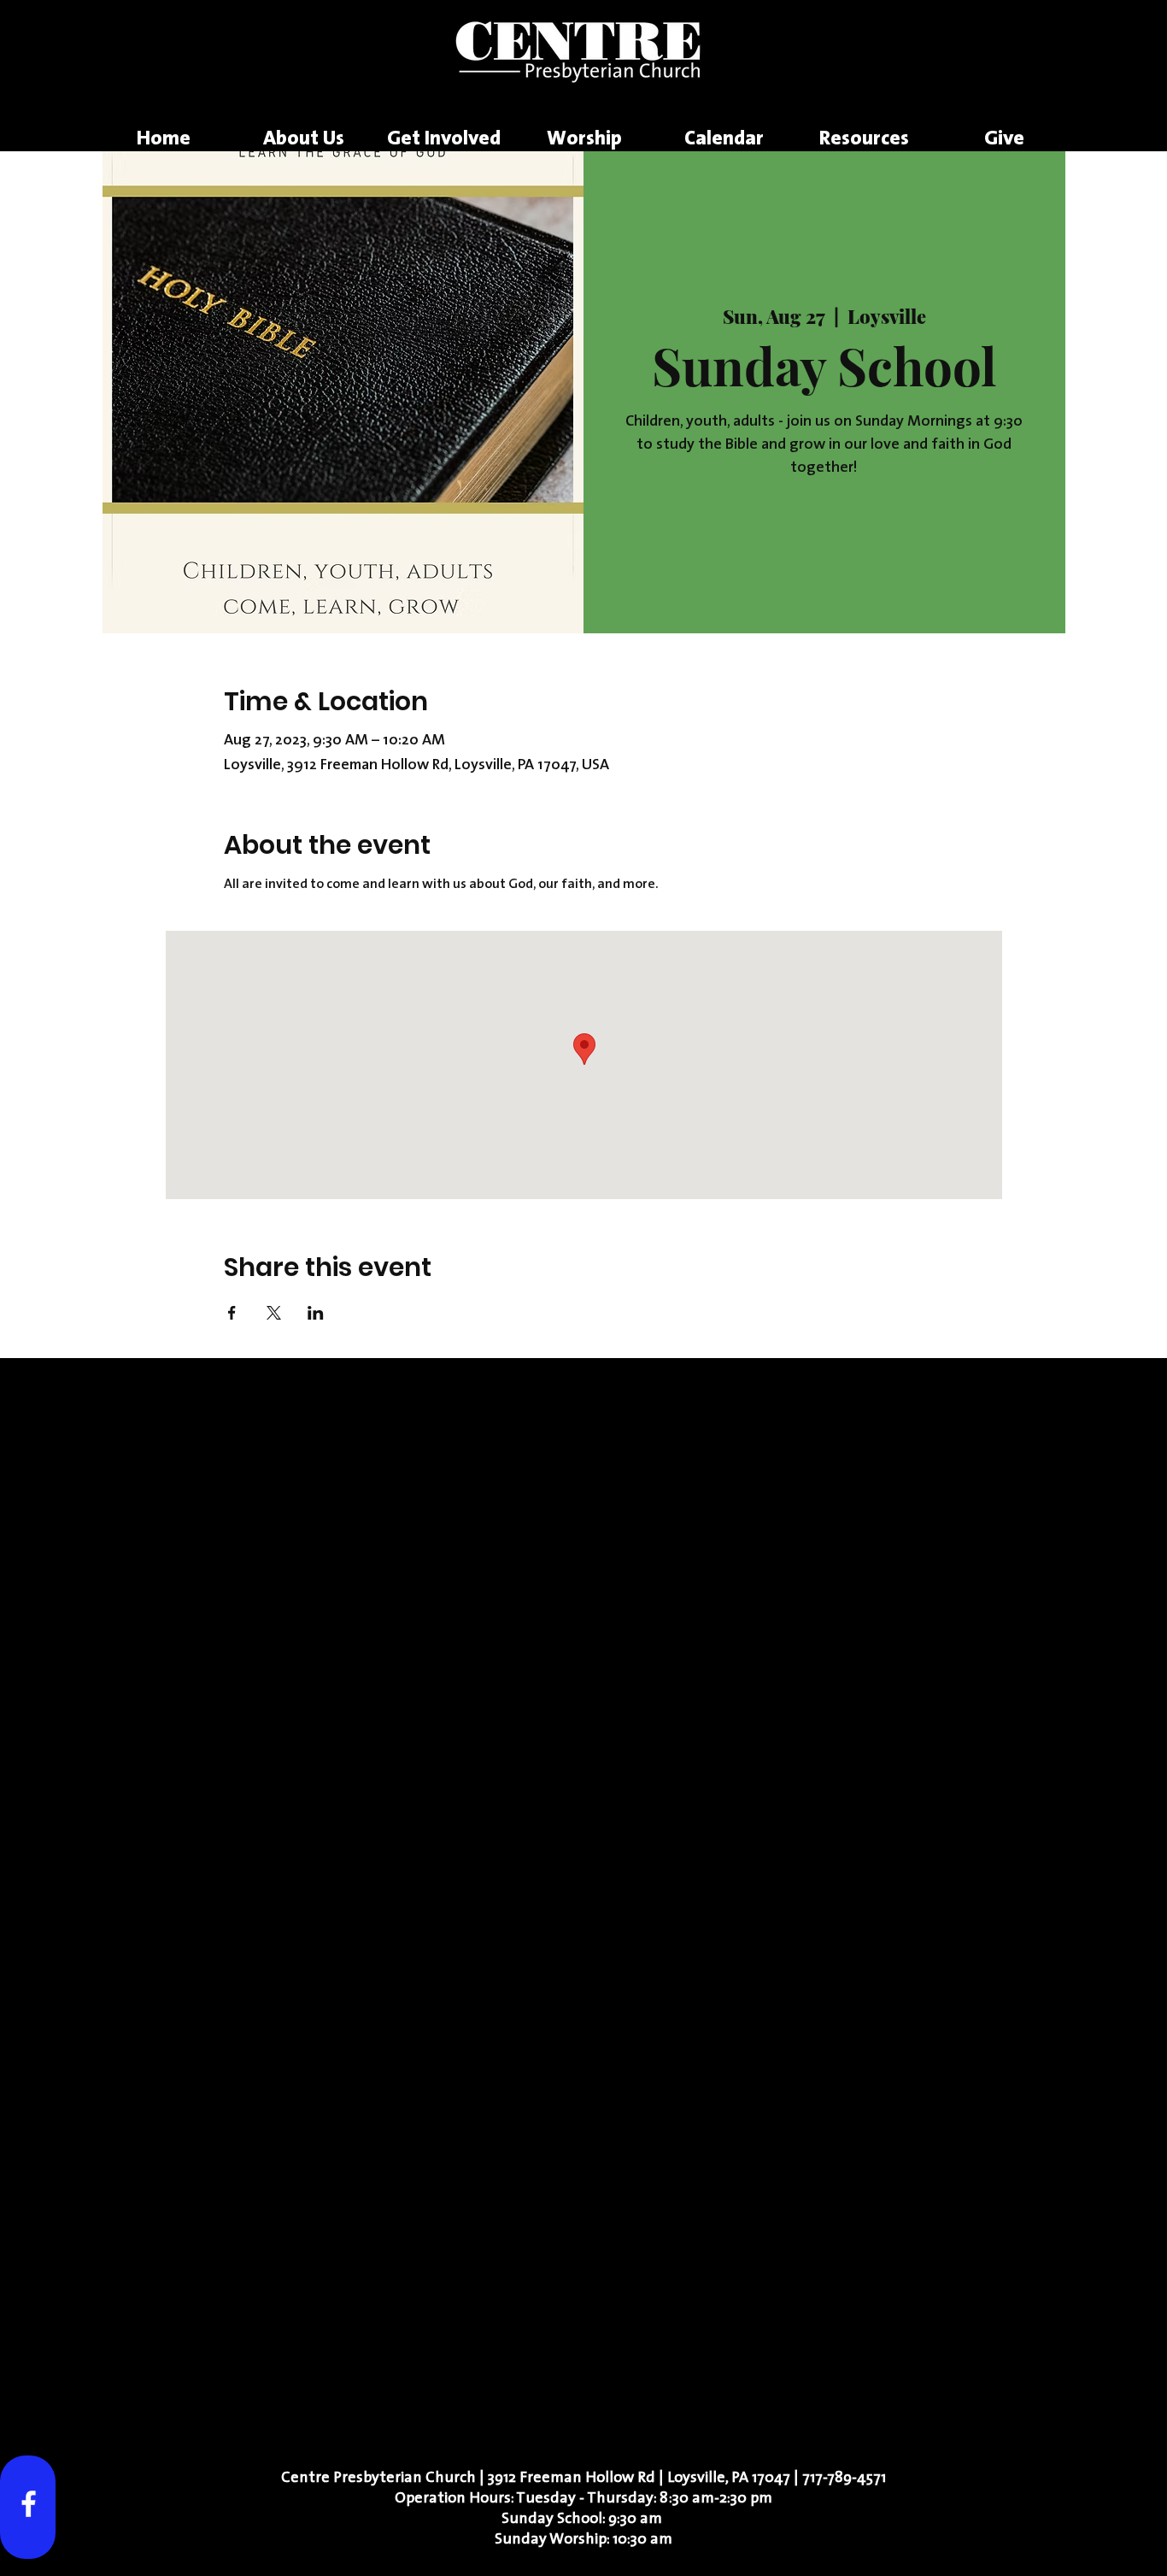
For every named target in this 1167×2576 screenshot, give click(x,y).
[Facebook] (29, 2504)
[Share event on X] (274, 1313)
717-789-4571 (844, 2479)
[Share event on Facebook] (232, 1313)
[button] (303, 140)
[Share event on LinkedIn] (316, 1313)
